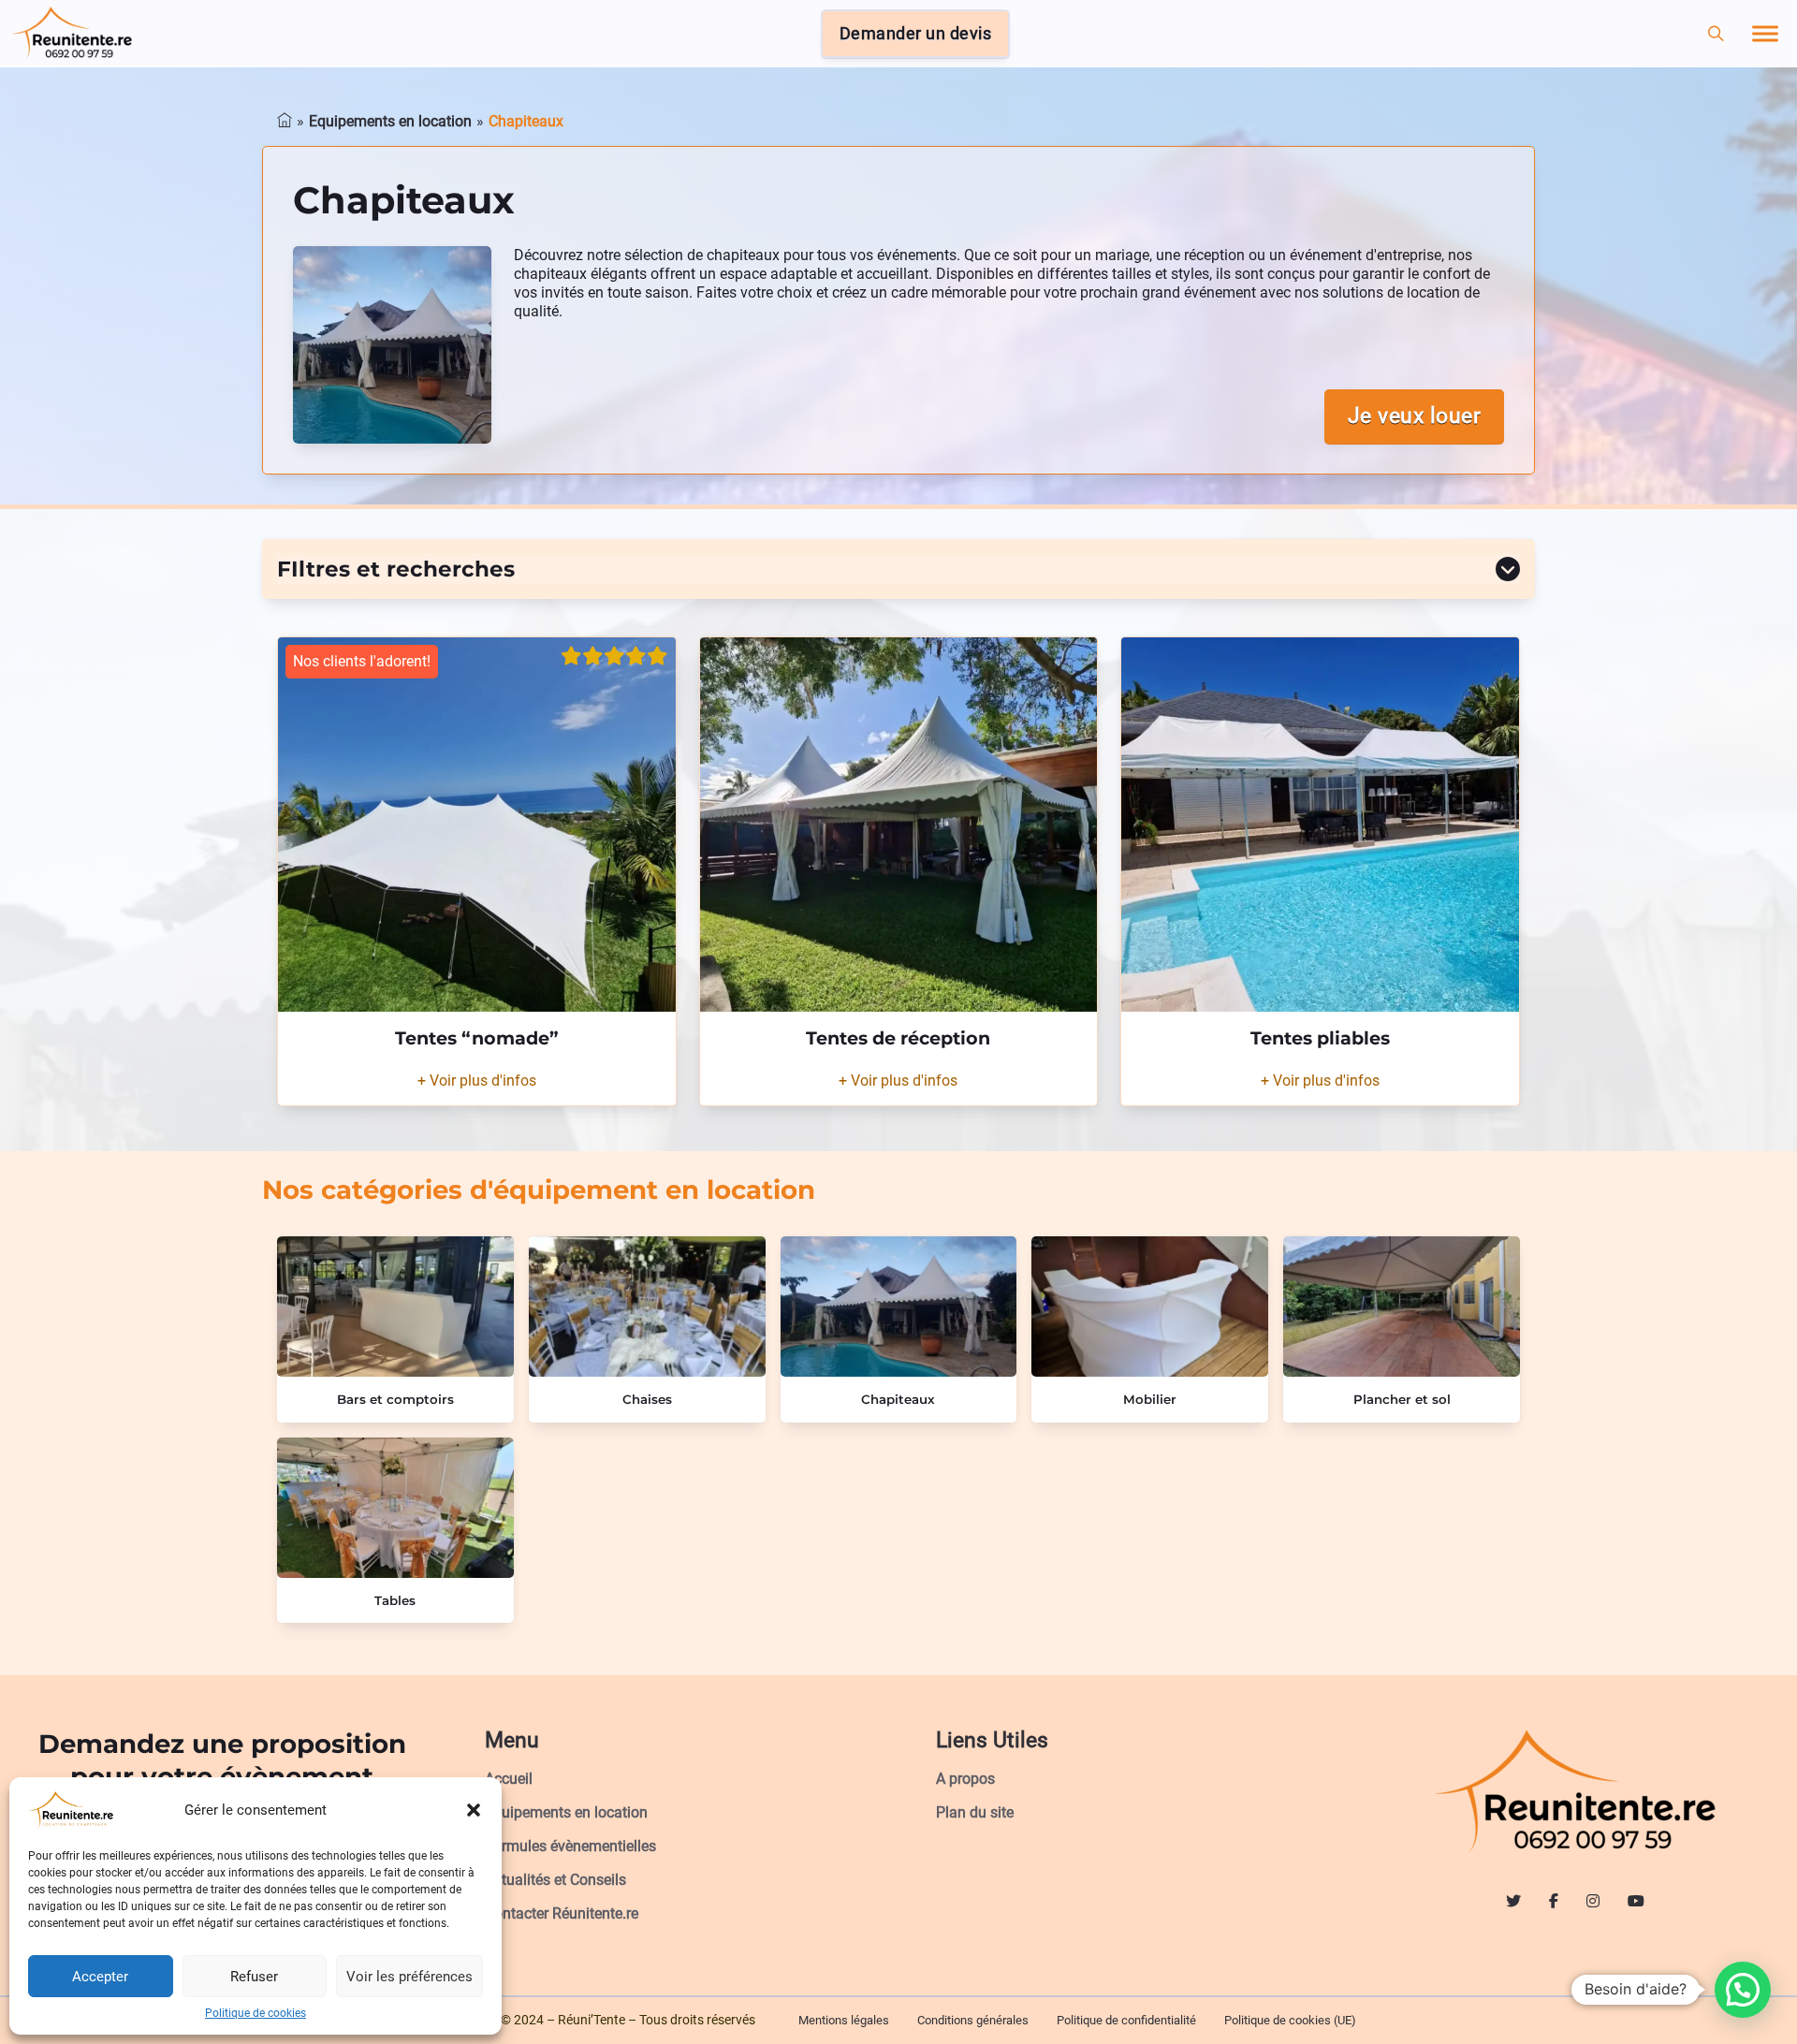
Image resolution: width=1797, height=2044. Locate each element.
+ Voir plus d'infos (477, 1080)
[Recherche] (1716, 34)
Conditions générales (973, 2020)
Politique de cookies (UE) (1290, 2020)
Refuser (254, 1977)
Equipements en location (566, 1812)
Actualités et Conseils (555, 1880)
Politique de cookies (256, 2013)
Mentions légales (844, 2020)
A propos (965, 1779)
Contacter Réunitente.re (562, 1913)
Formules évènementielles (570, 1846)
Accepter (100, 1977)
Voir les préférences (409, 1977)
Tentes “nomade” (477, 1038)
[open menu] (1765, 34)
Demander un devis (916, 34)
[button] (474, 1810)
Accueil (509, 1779)
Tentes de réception (898, 1038)
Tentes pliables (1320, 1038)
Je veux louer (1415, 416)
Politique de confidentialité (1126, 2020)
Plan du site (975, 1812)
